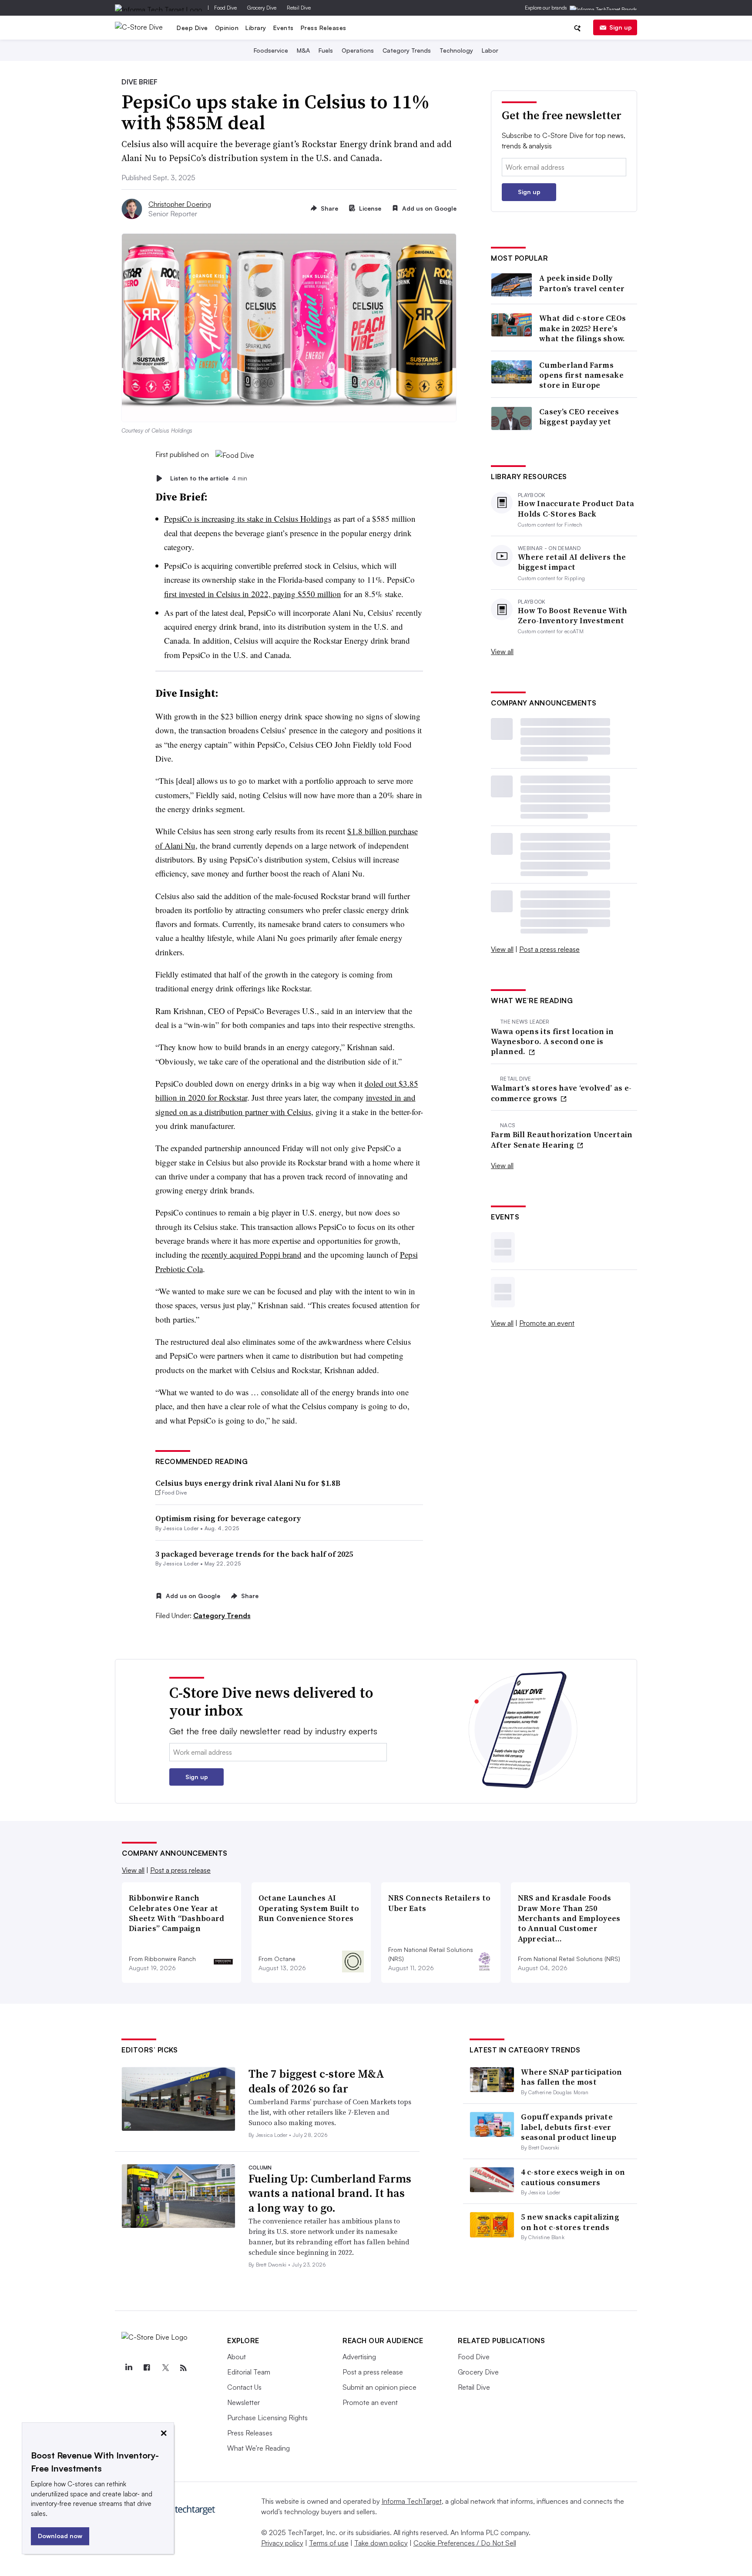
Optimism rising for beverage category (228, 1518)
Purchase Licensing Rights (267, 2418)
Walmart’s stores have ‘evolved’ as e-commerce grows (561, 1093)
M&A (303, 50)
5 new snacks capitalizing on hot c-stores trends (570, 2222)
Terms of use (329, 2543)
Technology (456, 50)
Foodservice (271, 50)
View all (502, 652)
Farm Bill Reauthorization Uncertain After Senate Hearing (562, 1140)
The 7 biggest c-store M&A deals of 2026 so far (316, 2081)
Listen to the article (209, 478)
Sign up (621, 27)
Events (284, 28)
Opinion (227, 28)
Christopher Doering (180, 204)
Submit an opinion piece (379, 2387)
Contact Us (244, 2387)
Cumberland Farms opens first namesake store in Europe (581, 375)
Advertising (359, 2357)
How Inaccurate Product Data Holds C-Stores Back (576, 509)
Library (256, 28)
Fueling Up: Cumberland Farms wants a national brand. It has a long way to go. (330, 2193)
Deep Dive (192, 28)
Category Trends (407, 50)
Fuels (326, 50)
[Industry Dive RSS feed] (183, 2368)
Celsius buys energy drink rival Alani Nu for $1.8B (248, 1483)
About (237, 2357)
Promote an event (547, 1323)
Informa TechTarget (412, 2501)
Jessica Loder (181, 1528)
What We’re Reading (258, 2448)
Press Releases (324, 28)
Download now (60, 2536)
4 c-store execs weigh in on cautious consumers (573, 2177)
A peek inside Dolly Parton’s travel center (582, 283)
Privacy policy (282, 2543)
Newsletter (243, 2402)
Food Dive (225, 8)
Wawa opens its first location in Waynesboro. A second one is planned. (552, 1041)
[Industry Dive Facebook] (147, 2368)
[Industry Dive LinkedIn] (128, 2368)
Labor (490, 50)
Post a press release (549, 949)
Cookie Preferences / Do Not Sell (465, 2543)
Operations (358, 50)
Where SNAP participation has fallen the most (571, 2077)
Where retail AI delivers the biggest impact (572, 562)
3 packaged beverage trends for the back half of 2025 (254, 1554)
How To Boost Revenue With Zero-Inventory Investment (573, 616)
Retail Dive (299, 8)
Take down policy (381, 2543)
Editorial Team (249, 2372)
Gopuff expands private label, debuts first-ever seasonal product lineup (569, 2127)
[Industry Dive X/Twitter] (165, 2368)
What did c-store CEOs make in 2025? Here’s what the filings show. (582, 328)
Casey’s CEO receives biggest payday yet (579, 417)
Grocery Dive (262, 8)
